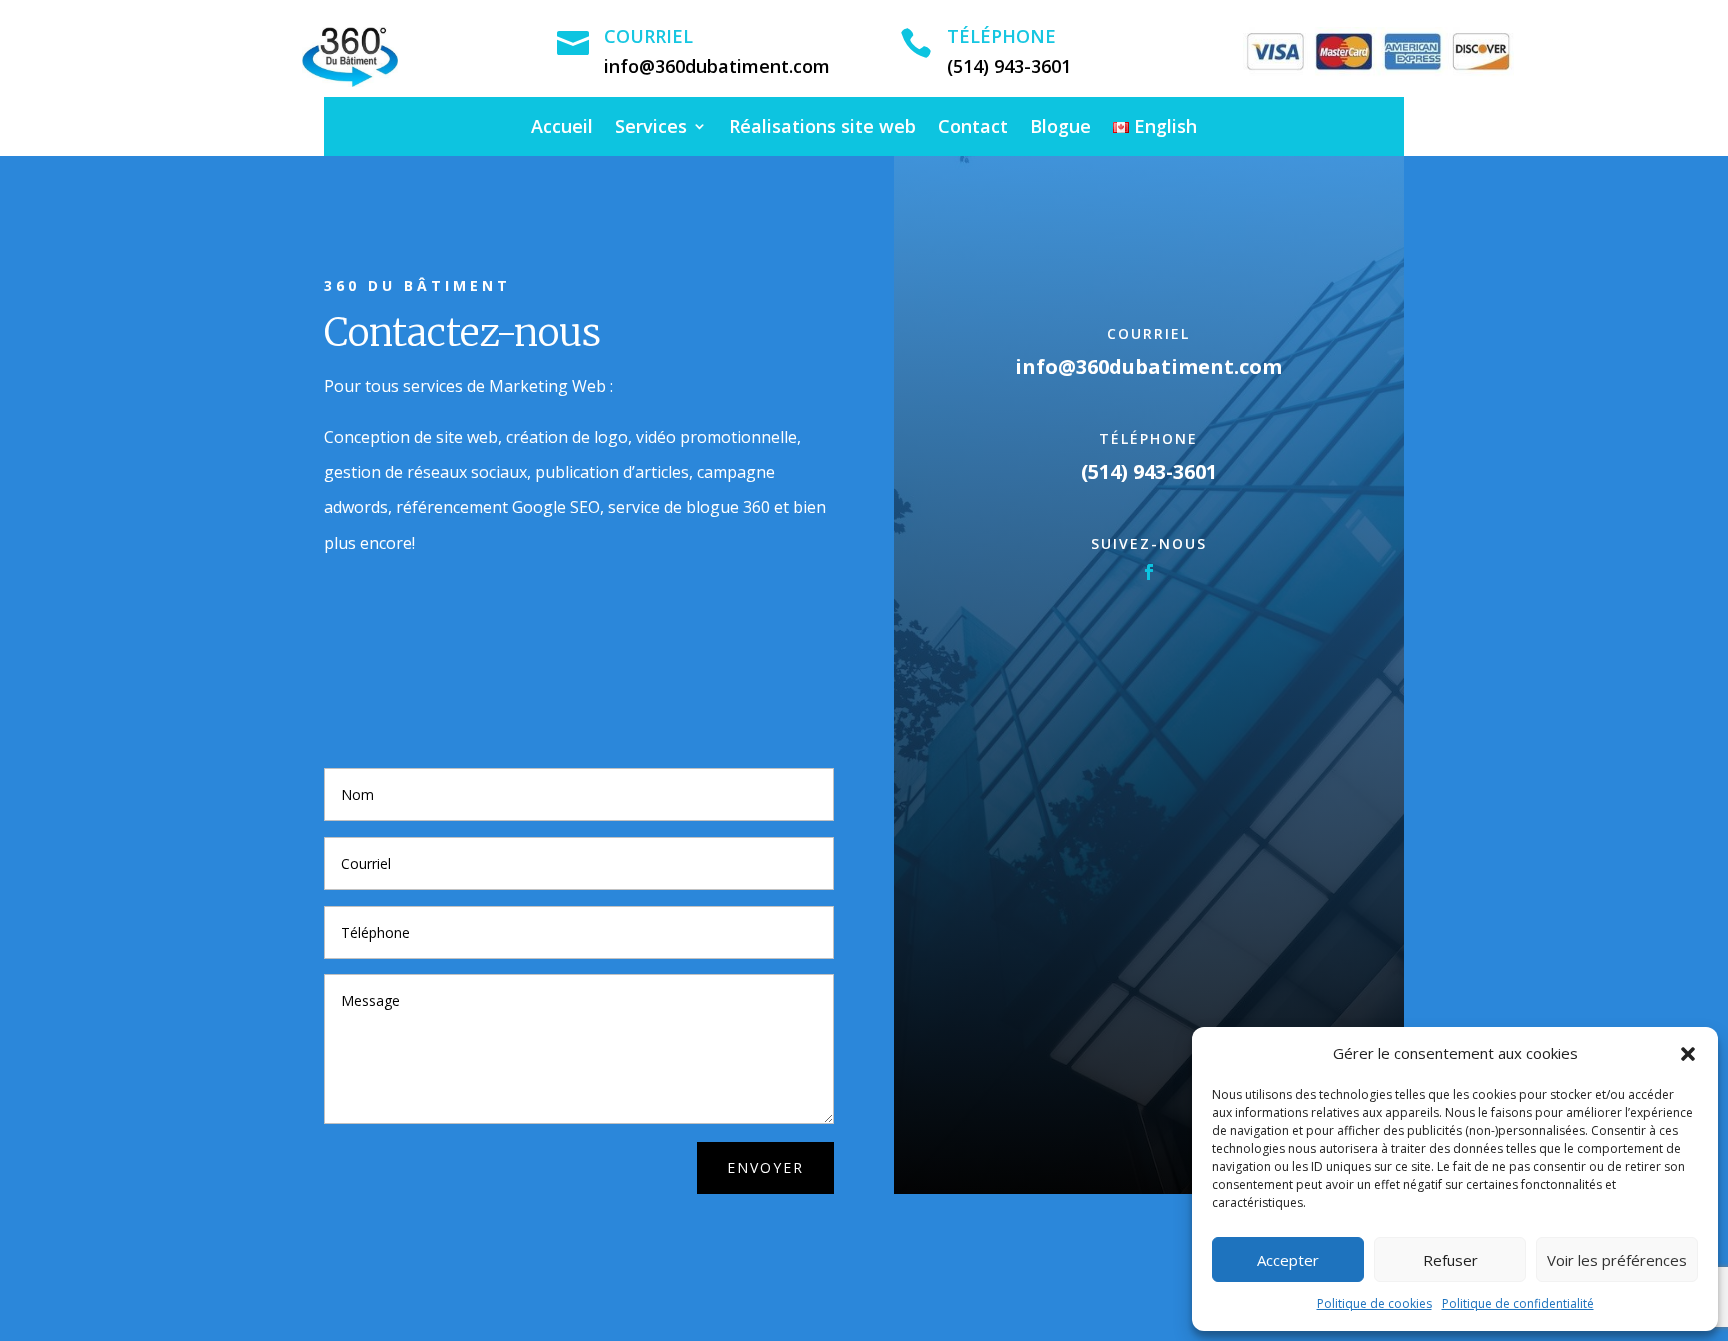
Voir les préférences (1617, 1260)
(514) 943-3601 (1009, 66)
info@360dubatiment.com (717, 66)
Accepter (1288, 1260)
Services (651, 128)
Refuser (1450, 1260)
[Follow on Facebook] (1149, 572)
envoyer (765, 1167)
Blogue (1060, 128)
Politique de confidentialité (1518, 1303)
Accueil (562, 128)
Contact (973, 128)
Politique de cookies (1374, 1303)
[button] (1688, 1054)
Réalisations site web (822, 128)
